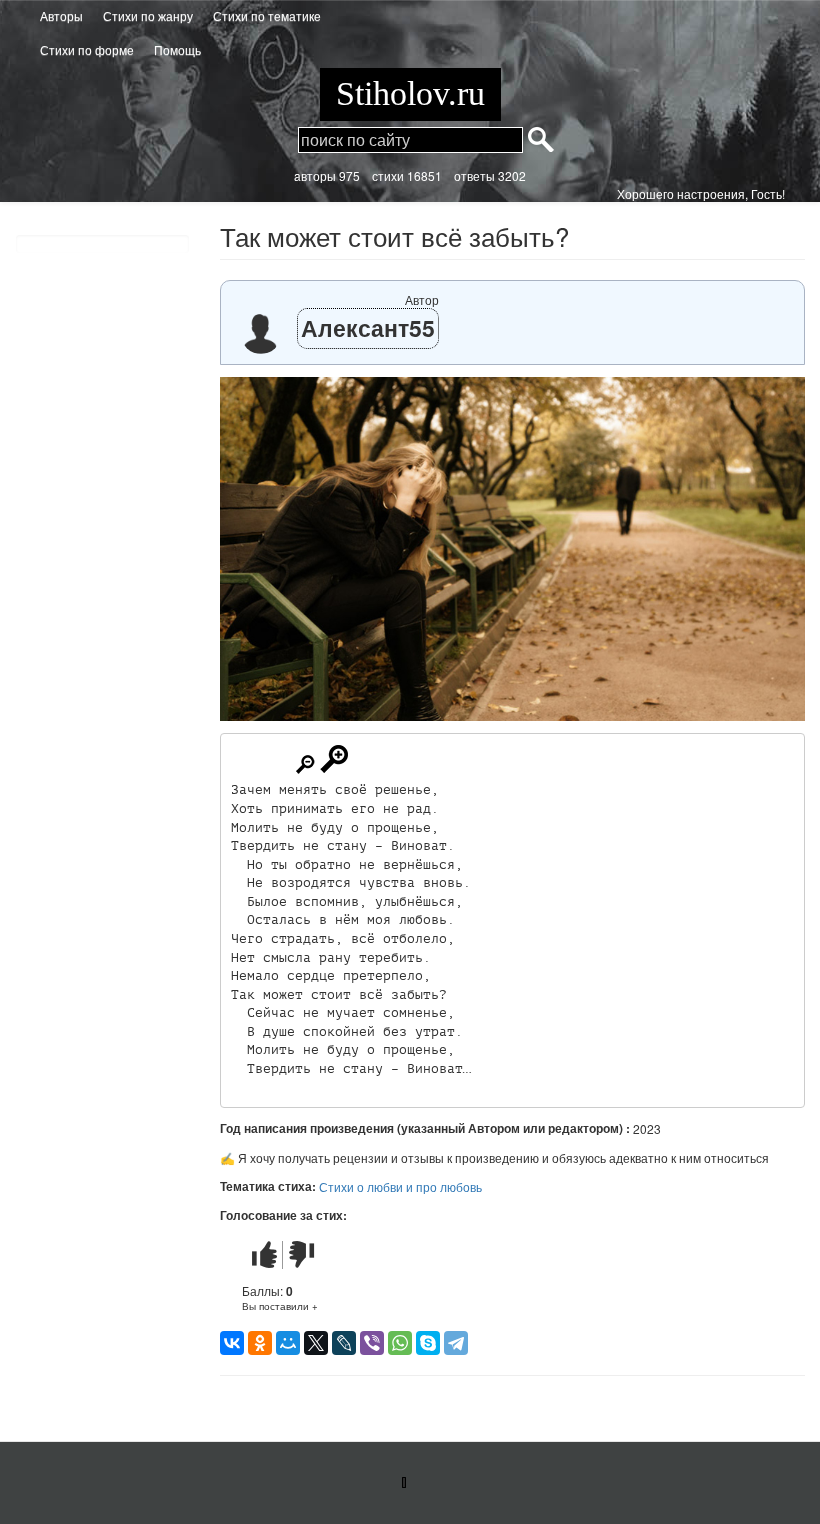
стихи (388, 175)
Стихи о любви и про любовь (400, 1186)
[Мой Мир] (288, 1343)
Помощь (177, 49)
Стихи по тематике (267, 15)
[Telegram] (456, 1343)
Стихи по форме (87, 49)
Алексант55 (368, 327)
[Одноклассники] (260, 1343)
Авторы (61, 15)
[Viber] (372, 1343)
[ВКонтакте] (232, 1343)
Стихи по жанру (148, 15)
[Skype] (428, 1343)
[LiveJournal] (344, 1343)
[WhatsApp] (400, 1343)
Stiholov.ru (410, 93)
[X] (316, 1343)
